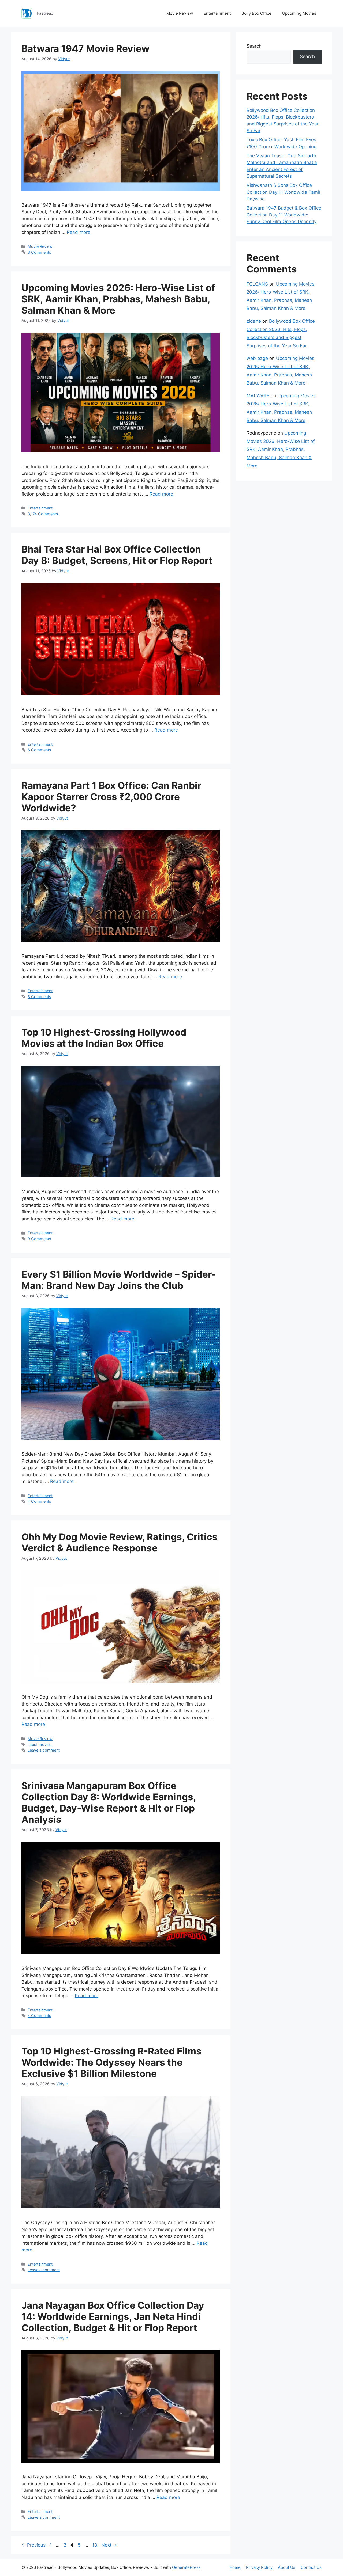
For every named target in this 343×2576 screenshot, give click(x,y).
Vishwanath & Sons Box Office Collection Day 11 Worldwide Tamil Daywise (283, 192)
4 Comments (39, 1501)
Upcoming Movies (299, 13)
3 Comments (39, 252)
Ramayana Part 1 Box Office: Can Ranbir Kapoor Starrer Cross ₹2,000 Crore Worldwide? (111, 797)
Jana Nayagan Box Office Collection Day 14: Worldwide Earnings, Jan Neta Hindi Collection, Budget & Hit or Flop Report (113, 2316)
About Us (287, 2567)
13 (95, 2545)
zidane (254, 321)
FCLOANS (257, 284)
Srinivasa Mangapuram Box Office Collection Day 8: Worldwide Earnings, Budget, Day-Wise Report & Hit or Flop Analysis (109, 1802)
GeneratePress (186, 2567)
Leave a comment (44, 1750)
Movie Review (180, 13)
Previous (33, 2545)
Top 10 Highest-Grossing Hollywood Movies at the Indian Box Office (104, 1038)
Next (109, 2545)
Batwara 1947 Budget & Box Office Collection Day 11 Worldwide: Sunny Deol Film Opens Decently (284, 215)
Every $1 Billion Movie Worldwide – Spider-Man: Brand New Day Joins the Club (119, 1280)
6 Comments (39, 750)
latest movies (40, 1744)
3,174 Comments (43, 514)
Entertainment (217, 13)
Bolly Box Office (256, 13)
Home (235, 2567)
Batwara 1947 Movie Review (85, 48)
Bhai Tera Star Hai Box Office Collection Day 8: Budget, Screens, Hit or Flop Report (117, 555)
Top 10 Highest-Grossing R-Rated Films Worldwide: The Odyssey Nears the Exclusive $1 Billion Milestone (111, 2062)
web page (257, 358)
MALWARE (258, 396)
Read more (79, 232)
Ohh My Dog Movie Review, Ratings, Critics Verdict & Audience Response (120, 1542)
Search (254, 46)
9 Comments (39, 1239)
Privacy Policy (259, 2567)
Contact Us (311, 2567)
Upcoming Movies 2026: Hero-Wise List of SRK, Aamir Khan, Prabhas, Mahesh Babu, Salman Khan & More (118, 299)
